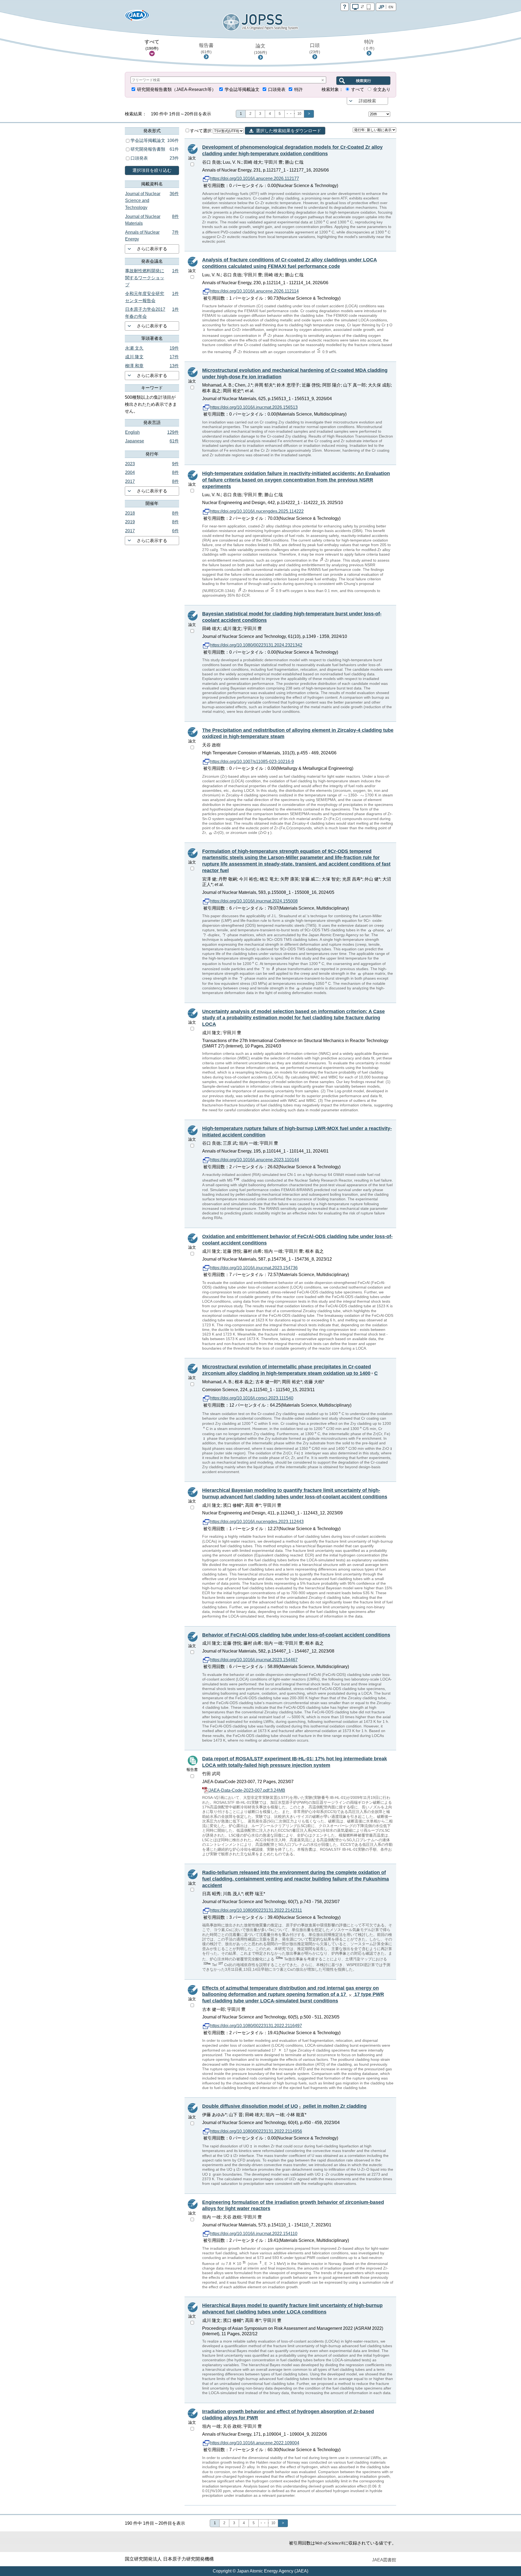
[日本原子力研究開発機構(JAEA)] (137, 17)
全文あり (382, 89)
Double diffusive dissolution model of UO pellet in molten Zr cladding (284, 2106)
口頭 (315, 48)
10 (299, 114)
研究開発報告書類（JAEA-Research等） (177, 89)
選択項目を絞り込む (152, 170)
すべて (152, 45)
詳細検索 (367, 101)
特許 (369, 45)
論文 (260, 49)
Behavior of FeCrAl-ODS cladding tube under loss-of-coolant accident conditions (296, 1635)
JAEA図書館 (384, 2560)
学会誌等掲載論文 (242, 89)
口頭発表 (277, 89)
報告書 (206, 48)
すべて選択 (201, 131)
